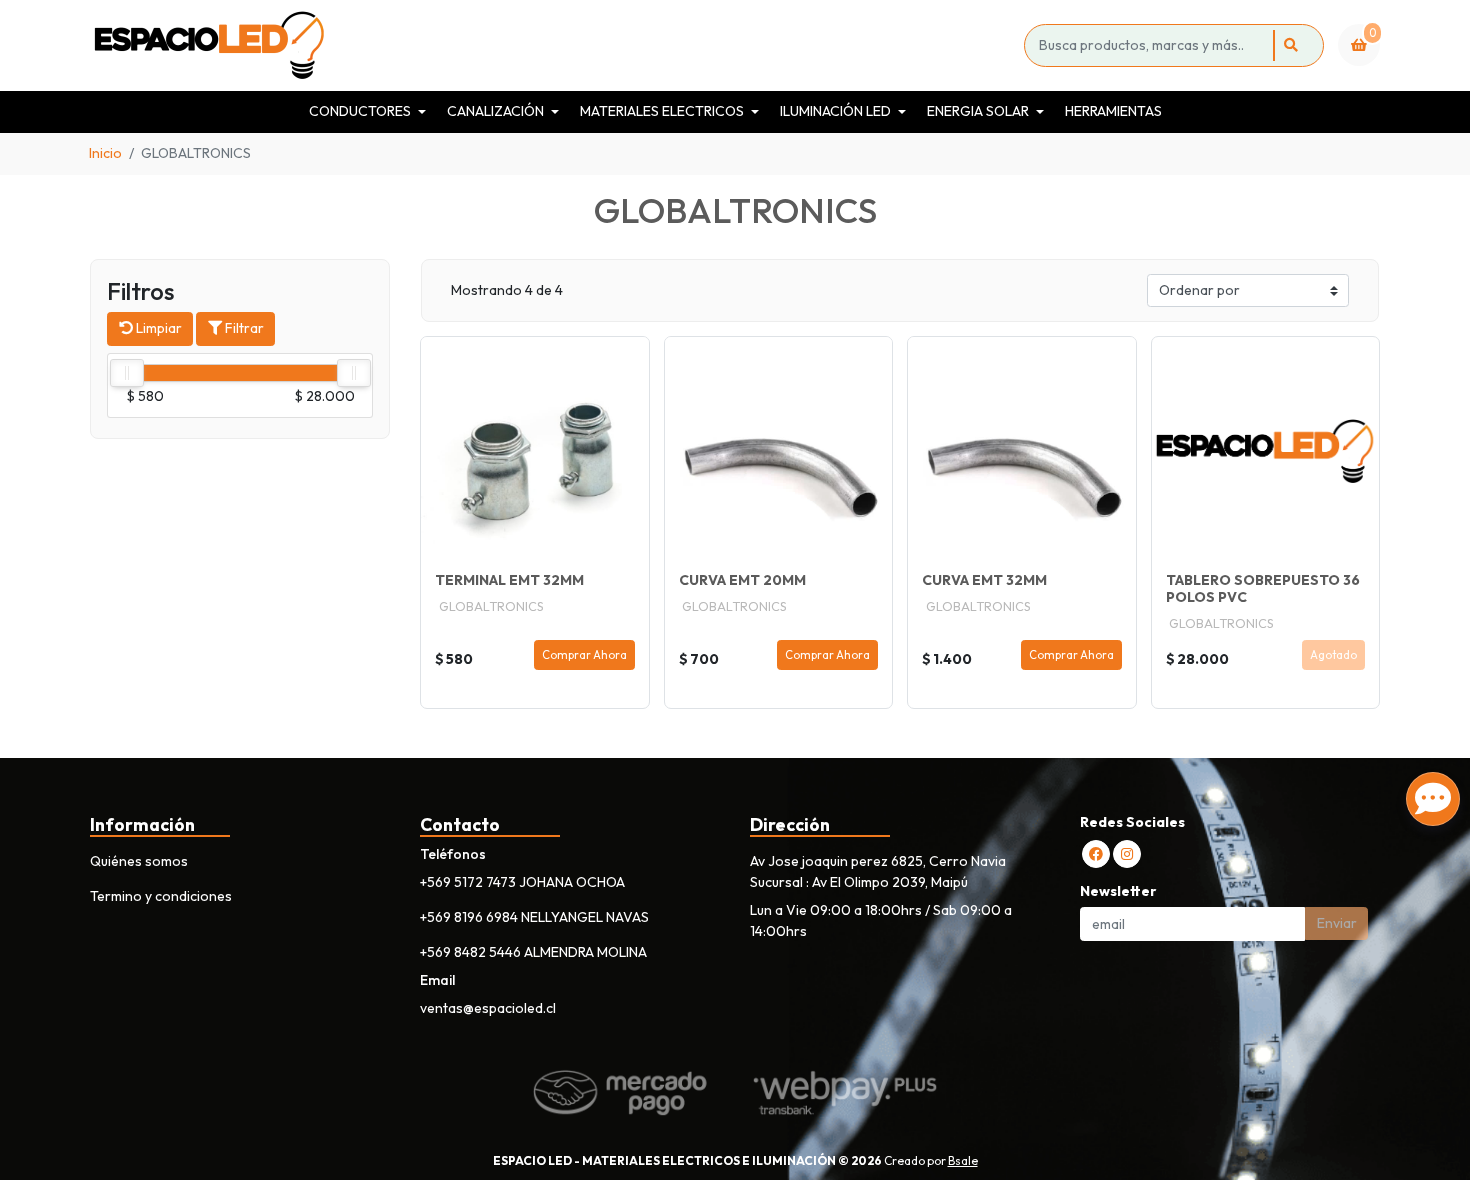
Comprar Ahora (584, 655)
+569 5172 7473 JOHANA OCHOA (522, 882)
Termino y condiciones (161, 896)
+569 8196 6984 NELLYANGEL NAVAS (534, 917)
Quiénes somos (139, 861)
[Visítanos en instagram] (1127, 854)
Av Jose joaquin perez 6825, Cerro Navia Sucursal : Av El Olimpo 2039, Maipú (878, 871)
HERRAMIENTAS (1113, 111)
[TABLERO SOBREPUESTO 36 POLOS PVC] (1266, 451)
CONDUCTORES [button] (360, 111)
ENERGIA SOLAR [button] (978, 111)
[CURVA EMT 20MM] (779, 451)
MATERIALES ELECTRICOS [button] (662, 111)
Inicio (105, 153)
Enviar (1337, 923)
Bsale (963, 1160)
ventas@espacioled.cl (488, 1008)
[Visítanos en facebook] (1096, 854)
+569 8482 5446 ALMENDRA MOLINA (533, 952)
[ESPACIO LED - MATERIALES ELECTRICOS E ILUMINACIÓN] (553, 45)
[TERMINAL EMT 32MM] (535, 451)
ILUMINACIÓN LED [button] (835, 111)
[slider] (127, 373)
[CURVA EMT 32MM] (1022, 451)
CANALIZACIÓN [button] (495, 111)
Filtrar (243, 328)
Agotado (1333, 655)
